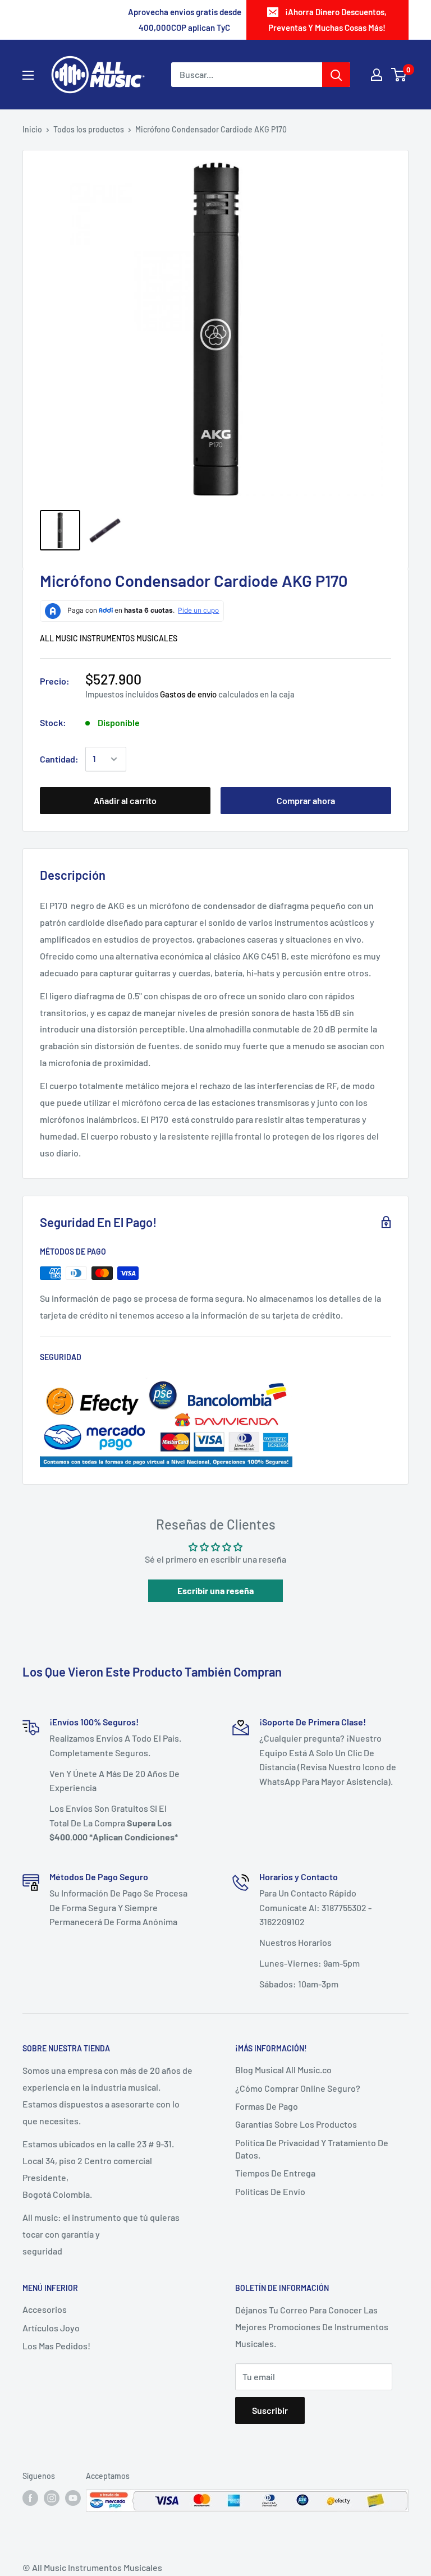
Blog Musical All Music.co (283, 2070)
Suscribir (270, 2410)
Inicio (32, 129)
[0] (399, 75)
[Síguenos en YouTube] (73, 2497)
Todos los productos (89, 129)
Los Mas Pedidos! (56, 2346)
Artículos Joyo (51, 2328)
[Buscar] (336, 75)
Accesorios (45, 2309)
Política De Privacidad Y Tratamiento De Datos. (312, 2149)
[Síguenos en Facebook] (30, 2497)
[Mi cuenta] (377, 75)
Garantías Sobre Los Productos (296, 2124)
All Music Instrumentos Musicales (109, 638)
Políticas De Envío (270, 2191)
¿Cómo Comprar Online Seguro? (298, 2088)
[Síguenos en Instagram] (52, 2497)
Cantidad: (59, 759)
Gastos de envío (188, 694)
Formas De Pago (267, 2106)
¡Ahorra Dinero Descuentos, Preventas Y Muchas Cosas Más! (327, 20)
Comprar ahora (306, 800)
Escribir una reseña (215, 1590)
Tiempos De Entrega (275, 2173)
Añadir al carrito (125, 800)
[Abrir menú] (28, 75)
